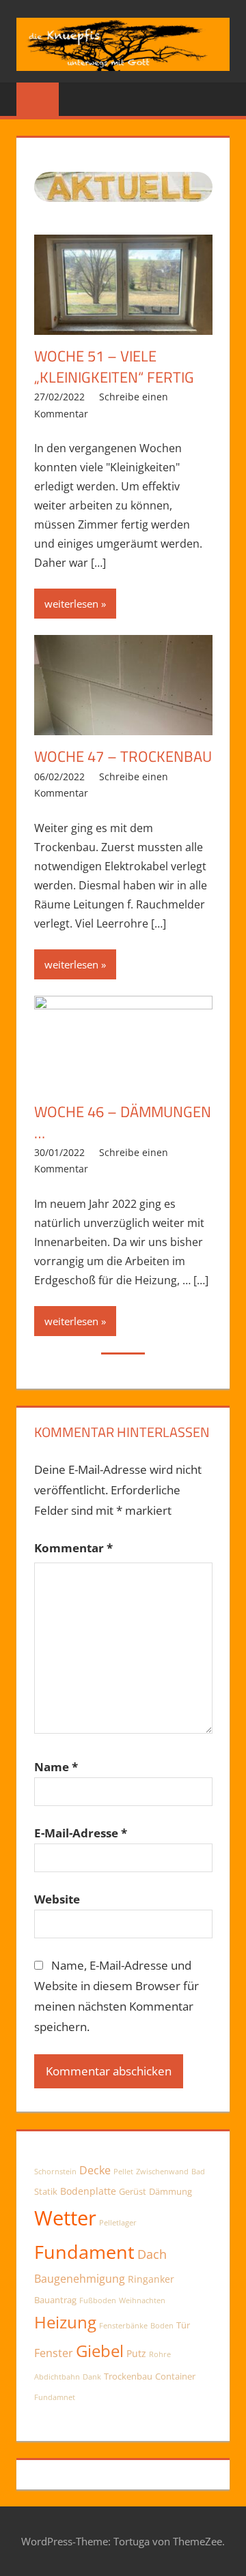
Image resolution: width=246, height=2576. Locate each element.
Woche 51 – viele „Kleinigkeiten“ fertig (114, 367)
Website (57, 1899)
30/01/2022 (59, 1152)
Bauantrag (55, 2300)
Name (56, 1767)
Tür (183, 2325)
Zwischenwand (162, 2172)
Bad (198, 2172)
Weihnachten (142, 2300)
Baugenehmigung (80, 2279)
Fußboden (98, 2300)
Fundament (84, 2252)
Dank (92, 2377)
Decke (95, 2170)
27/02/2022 (59, 397)
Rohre (160, 2354)
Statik (46, 2192)
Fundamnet (55, 2397)
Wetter (65, 2218)
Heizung (65, 2322)
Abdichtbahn (57, 2377)
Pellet (123, 2172)
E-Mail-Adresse (81, 1833)
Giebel (100, 2351)
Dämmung (170, 2192)
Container (175, 2377)
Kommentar (73, 1548)
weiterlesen (71, 604)
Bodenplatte (88, 2191)
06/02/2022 (59, 776)
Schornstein (55, 2172)
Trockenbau (128, 2377)
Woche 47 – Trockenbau (123, 756)
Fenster (54, 2353)
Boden (162, 2326)
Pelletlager (118, 2223)
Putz (136, 2353)
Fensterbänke (123, 2326)
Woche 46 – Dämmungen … (123, 1122)
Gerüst (133, 2192)
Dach (152, 2254)
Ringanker (151, 2279)
